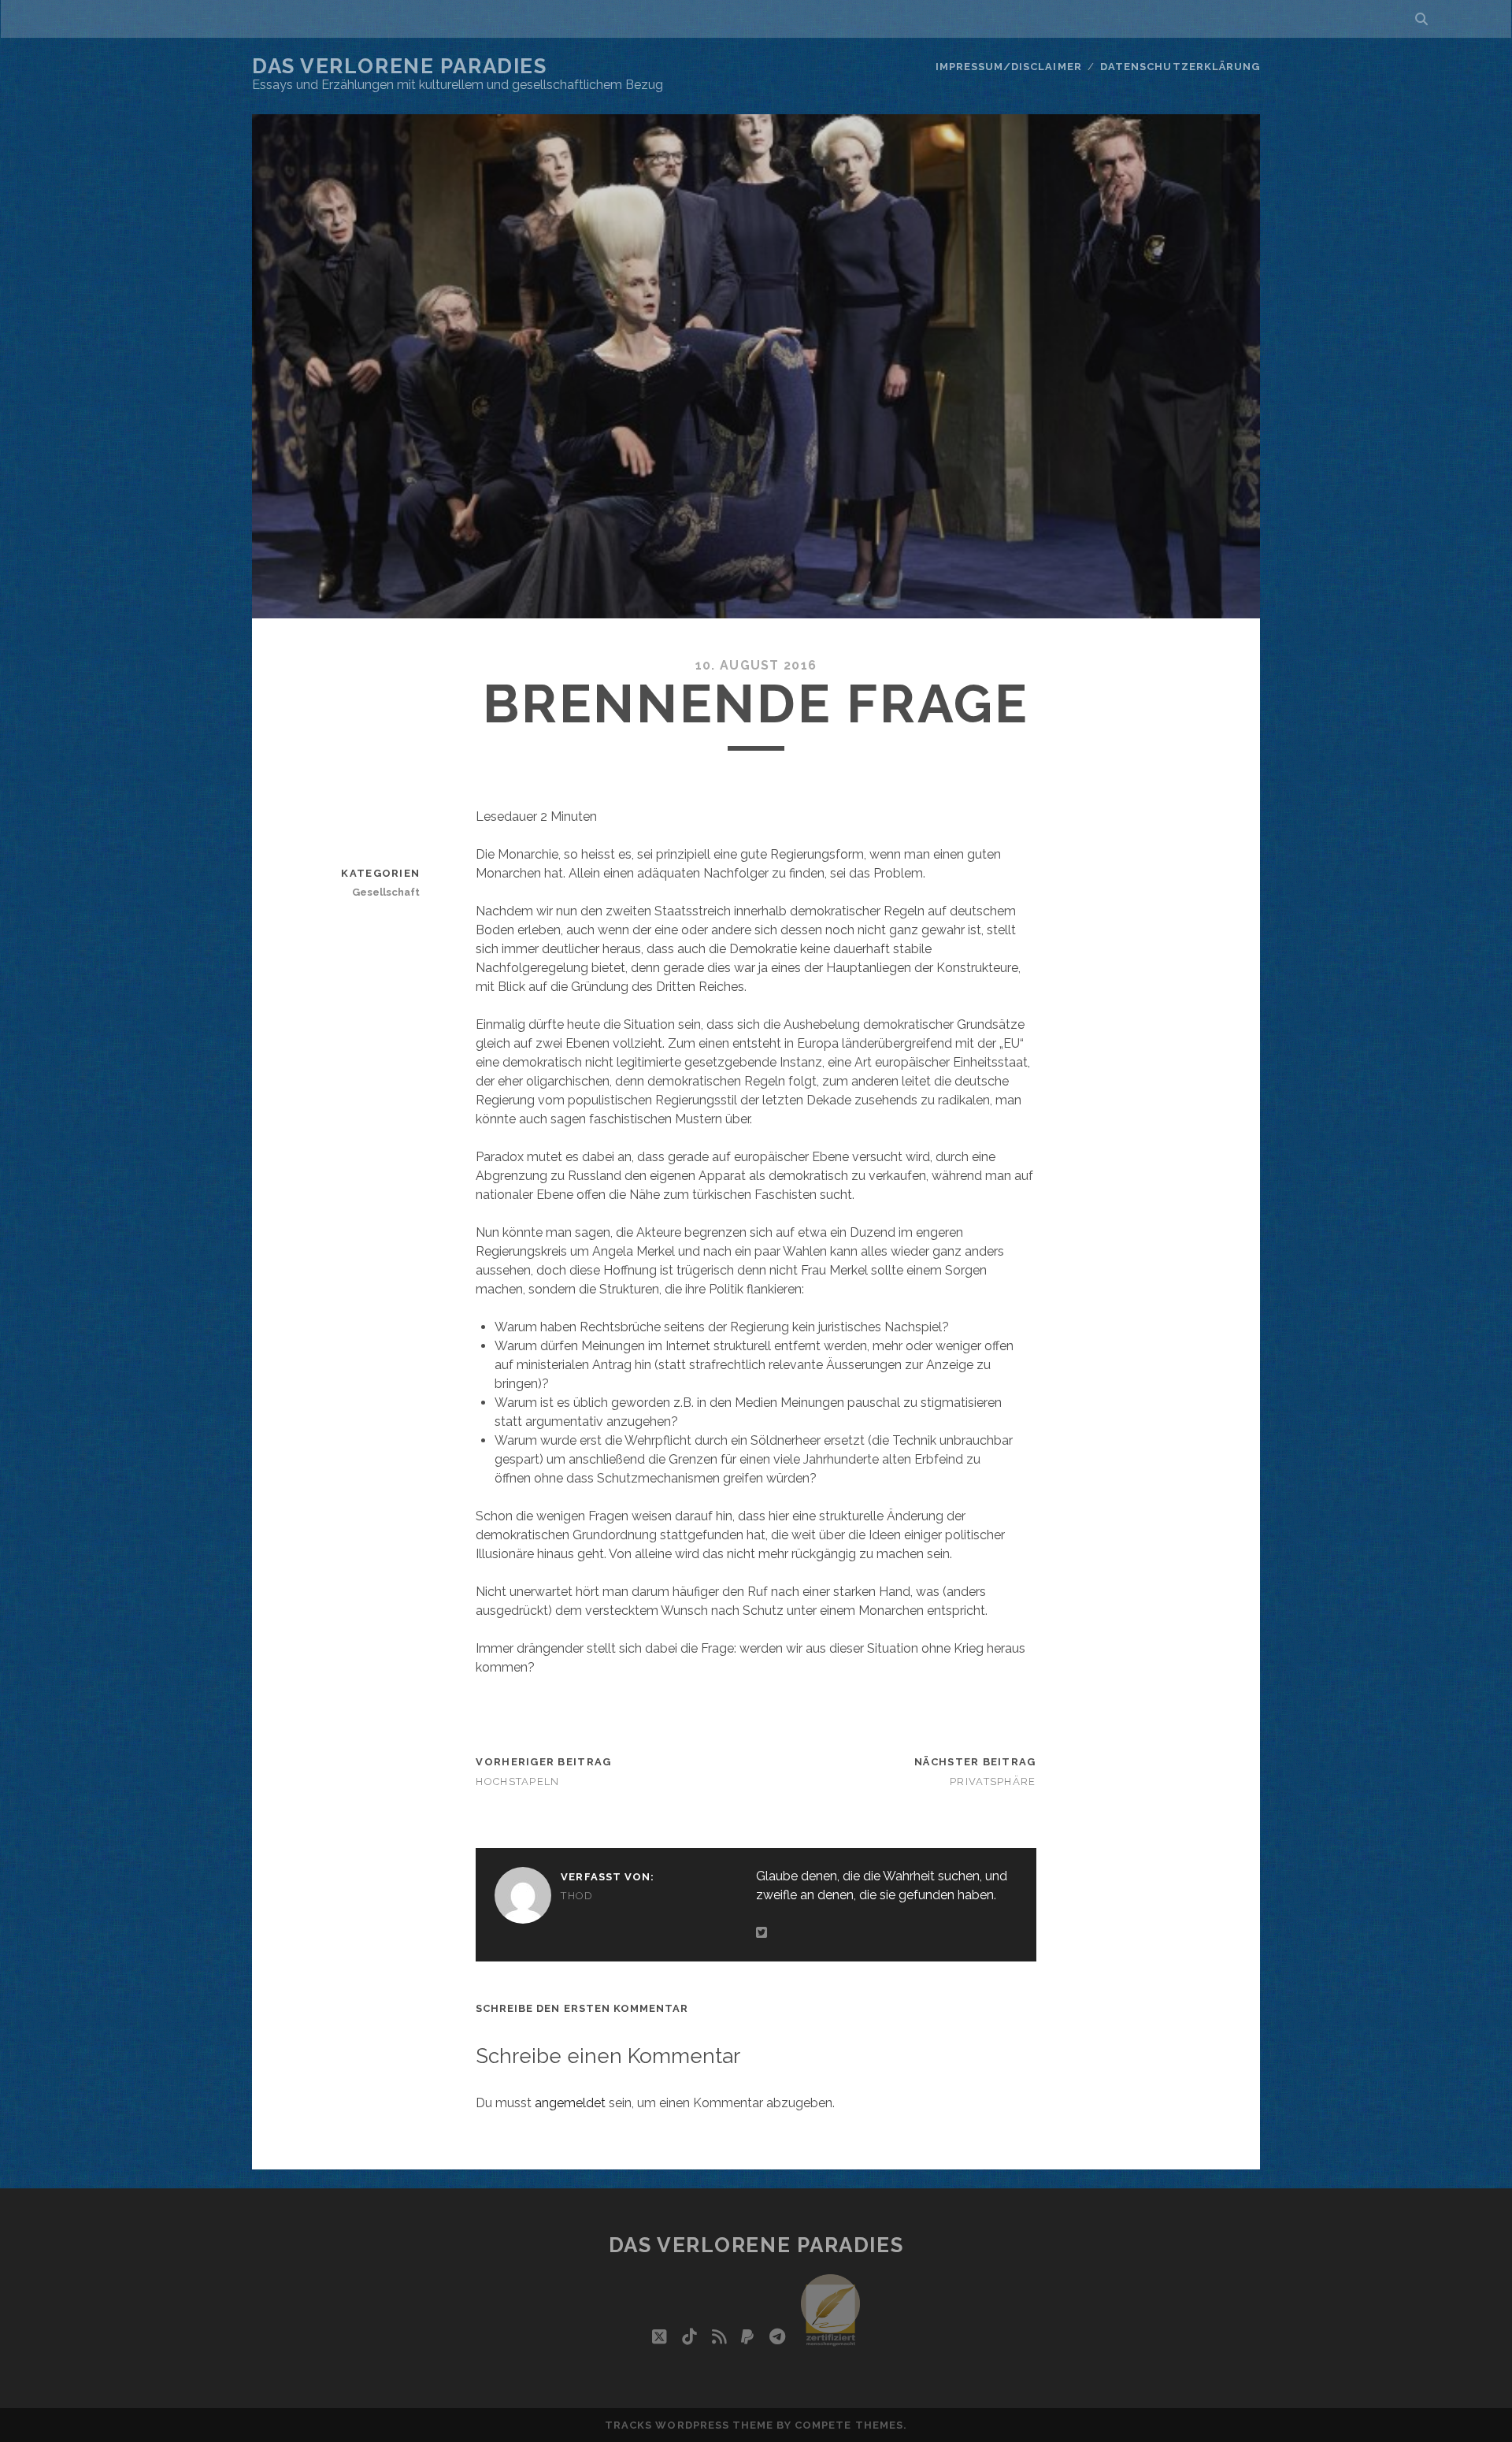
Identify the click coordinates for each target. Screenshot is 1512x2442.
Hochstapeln (517, 1781)
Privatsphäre (993, 1781)
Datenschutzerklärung (1180, 67)
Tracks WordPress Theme (689, 2425)
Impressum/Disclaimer (1009, 67)
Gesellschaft (386, 892)
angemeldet (570, 2103)
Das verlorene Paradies (399, 66)
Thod (577, 1896)
